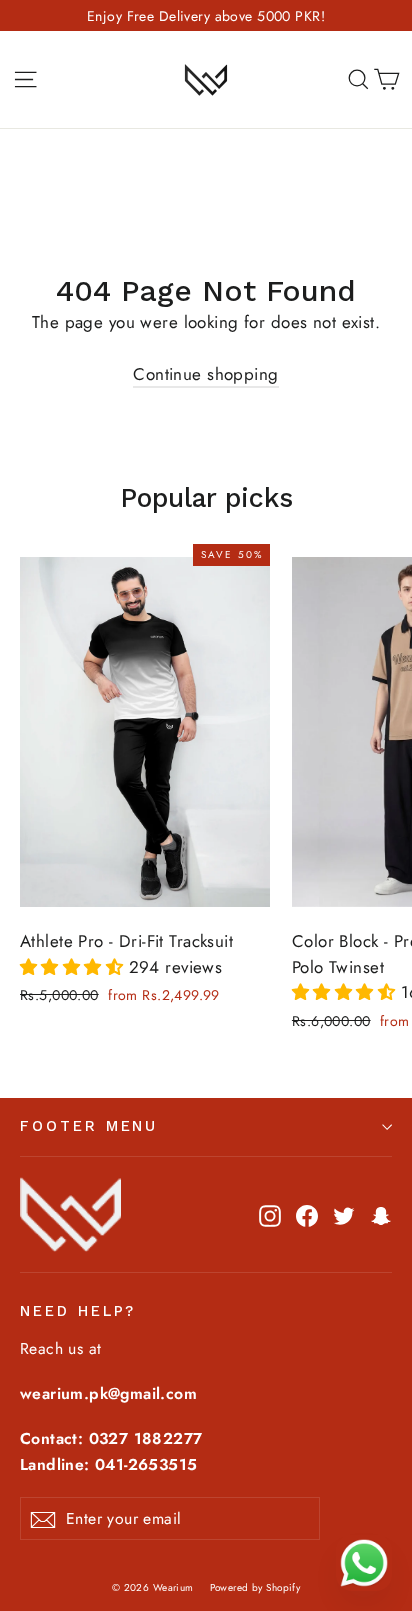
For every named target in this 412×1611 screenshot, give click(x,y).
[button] (74, 967)
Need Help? (78, 1311)
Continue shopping (205, 374)
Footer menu (89, 1126)
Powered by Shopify (255, 1587)
